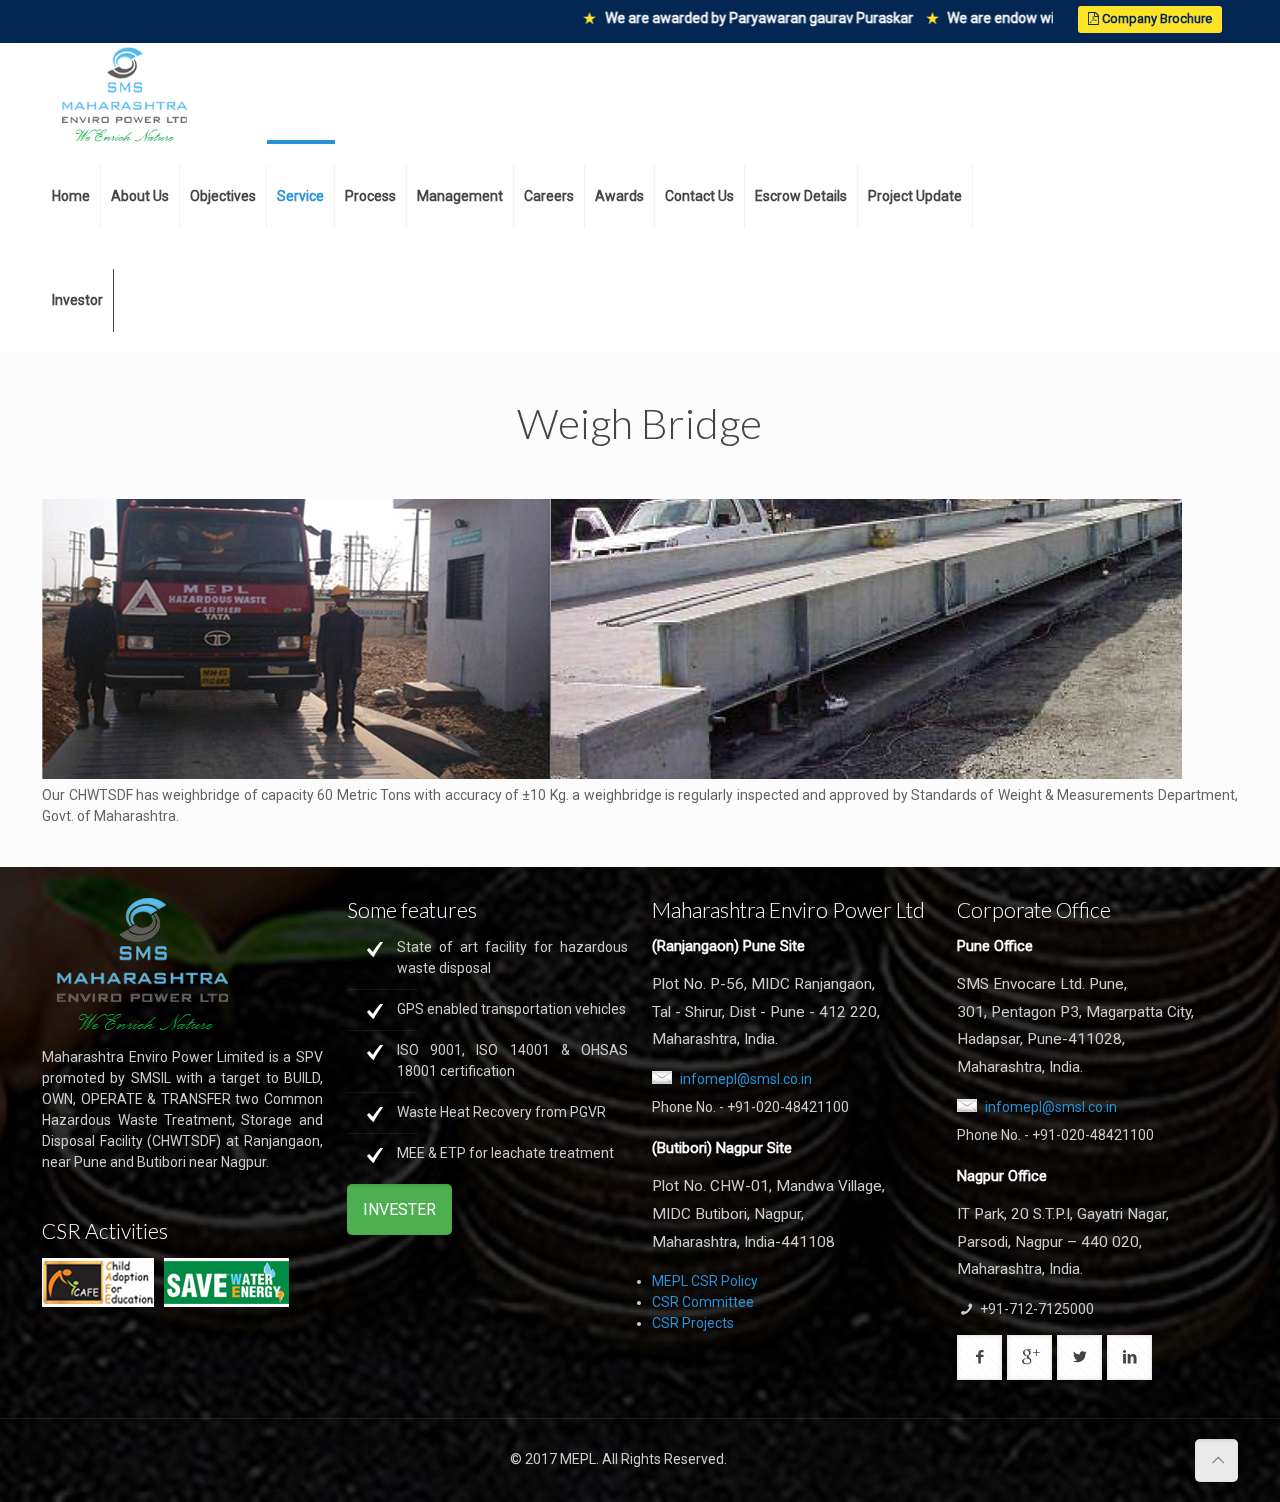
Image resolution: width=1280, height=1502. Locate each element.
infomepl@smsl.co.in (746, 1079)
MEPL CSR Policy (705, 1281)
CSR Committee (703, 1302)
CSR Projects (693, 1323)
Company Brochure (1155, 18)
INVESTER (399, 1209)
